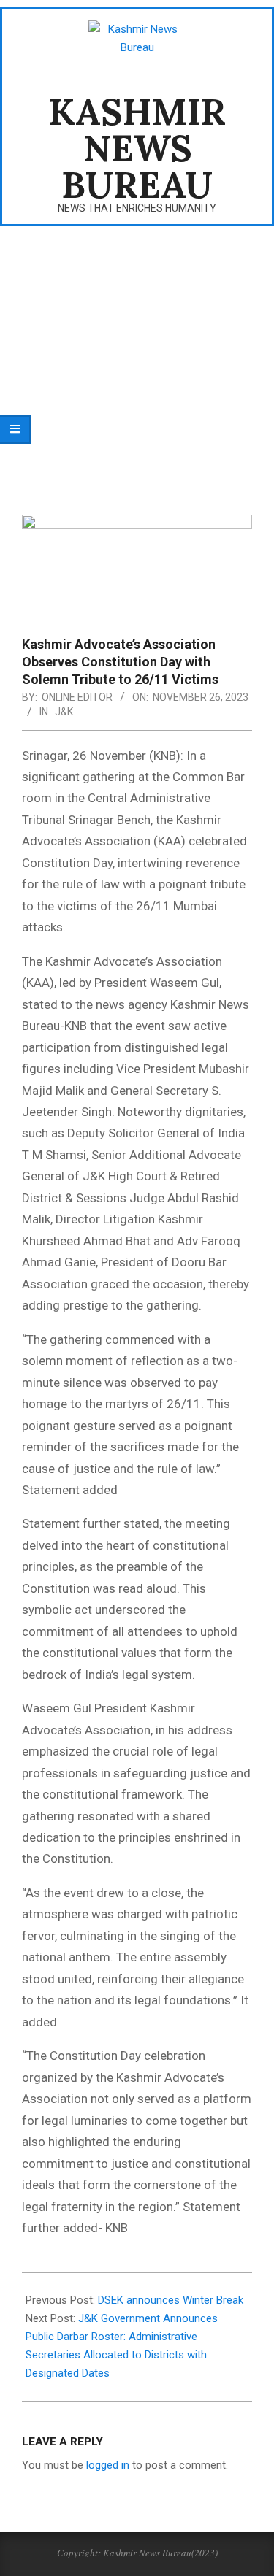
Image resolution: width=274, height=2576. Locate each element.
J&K (64, 712)
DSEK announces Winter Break (171, 2300)
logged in (108, 2465)
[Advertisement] (137, 361)
